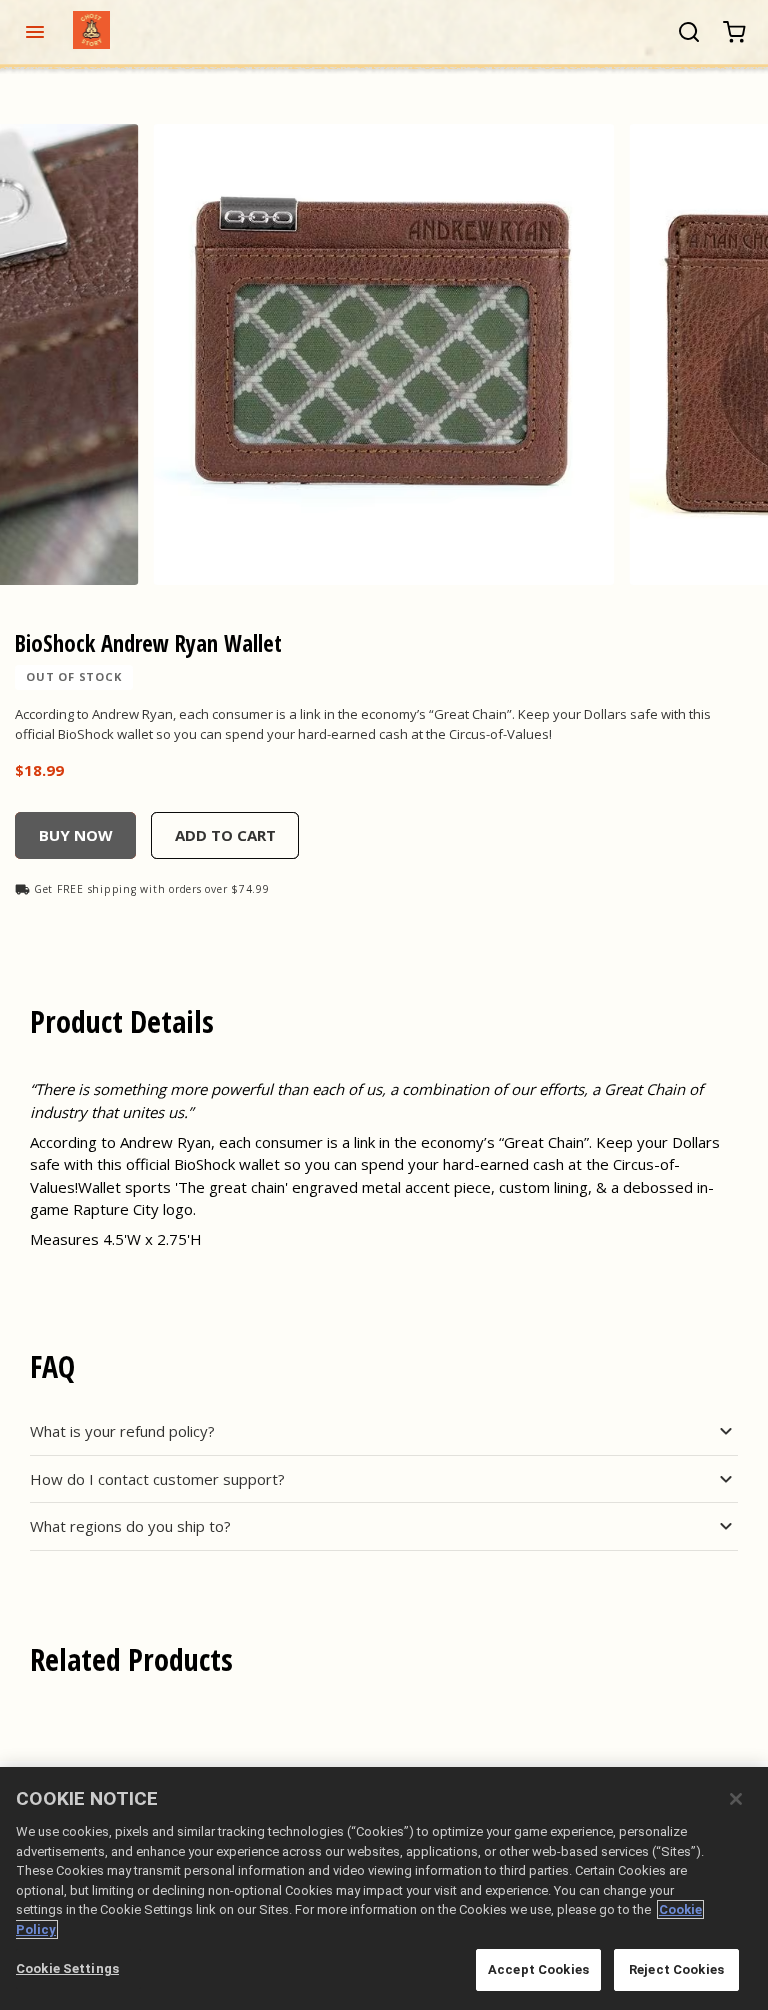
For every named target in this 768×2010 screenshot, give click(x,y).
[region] (384, 1888)
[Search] (689, 32)
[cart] (734, 32)
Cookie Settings (67, 1968)
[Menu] (34, 32)
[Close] (736, 1799)
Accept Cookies (538, 1969)
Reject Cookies (676, 1969)
